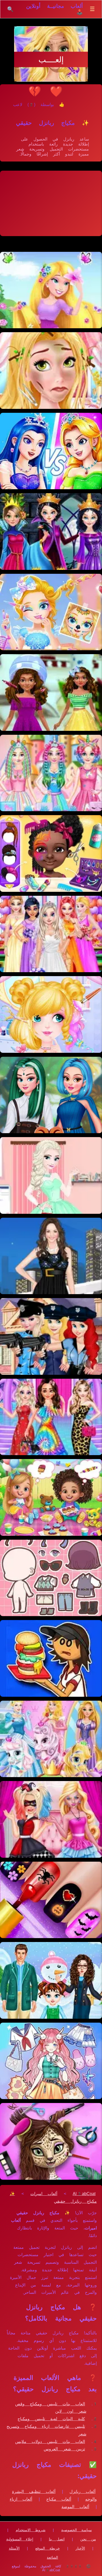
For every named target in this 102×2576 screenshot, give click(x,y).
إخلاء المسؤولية (20, 2539)
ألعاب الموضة (75, 2507)
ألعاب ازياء (21, 2499)
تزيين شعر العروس (64, 2449)
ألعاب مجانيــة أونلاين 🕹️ (55, 9)
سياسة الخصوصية (76, 2530)
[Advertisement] (51, 203)
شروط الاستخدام (31, 2530)
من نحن (88, 2539)
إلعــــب (51, 60)
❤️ (56, 91)
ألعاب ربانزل (83, 2492)
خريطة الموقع (48, 2548)
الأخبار (80, 2548)
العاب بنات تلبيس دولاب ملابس (50, 2442)
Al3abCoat (84, 2194)
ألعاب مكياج (59, 2499)
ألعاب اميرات (44, 2194)
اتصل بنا (57, 2539)
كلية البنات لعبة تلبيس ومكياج (51, 2419)
